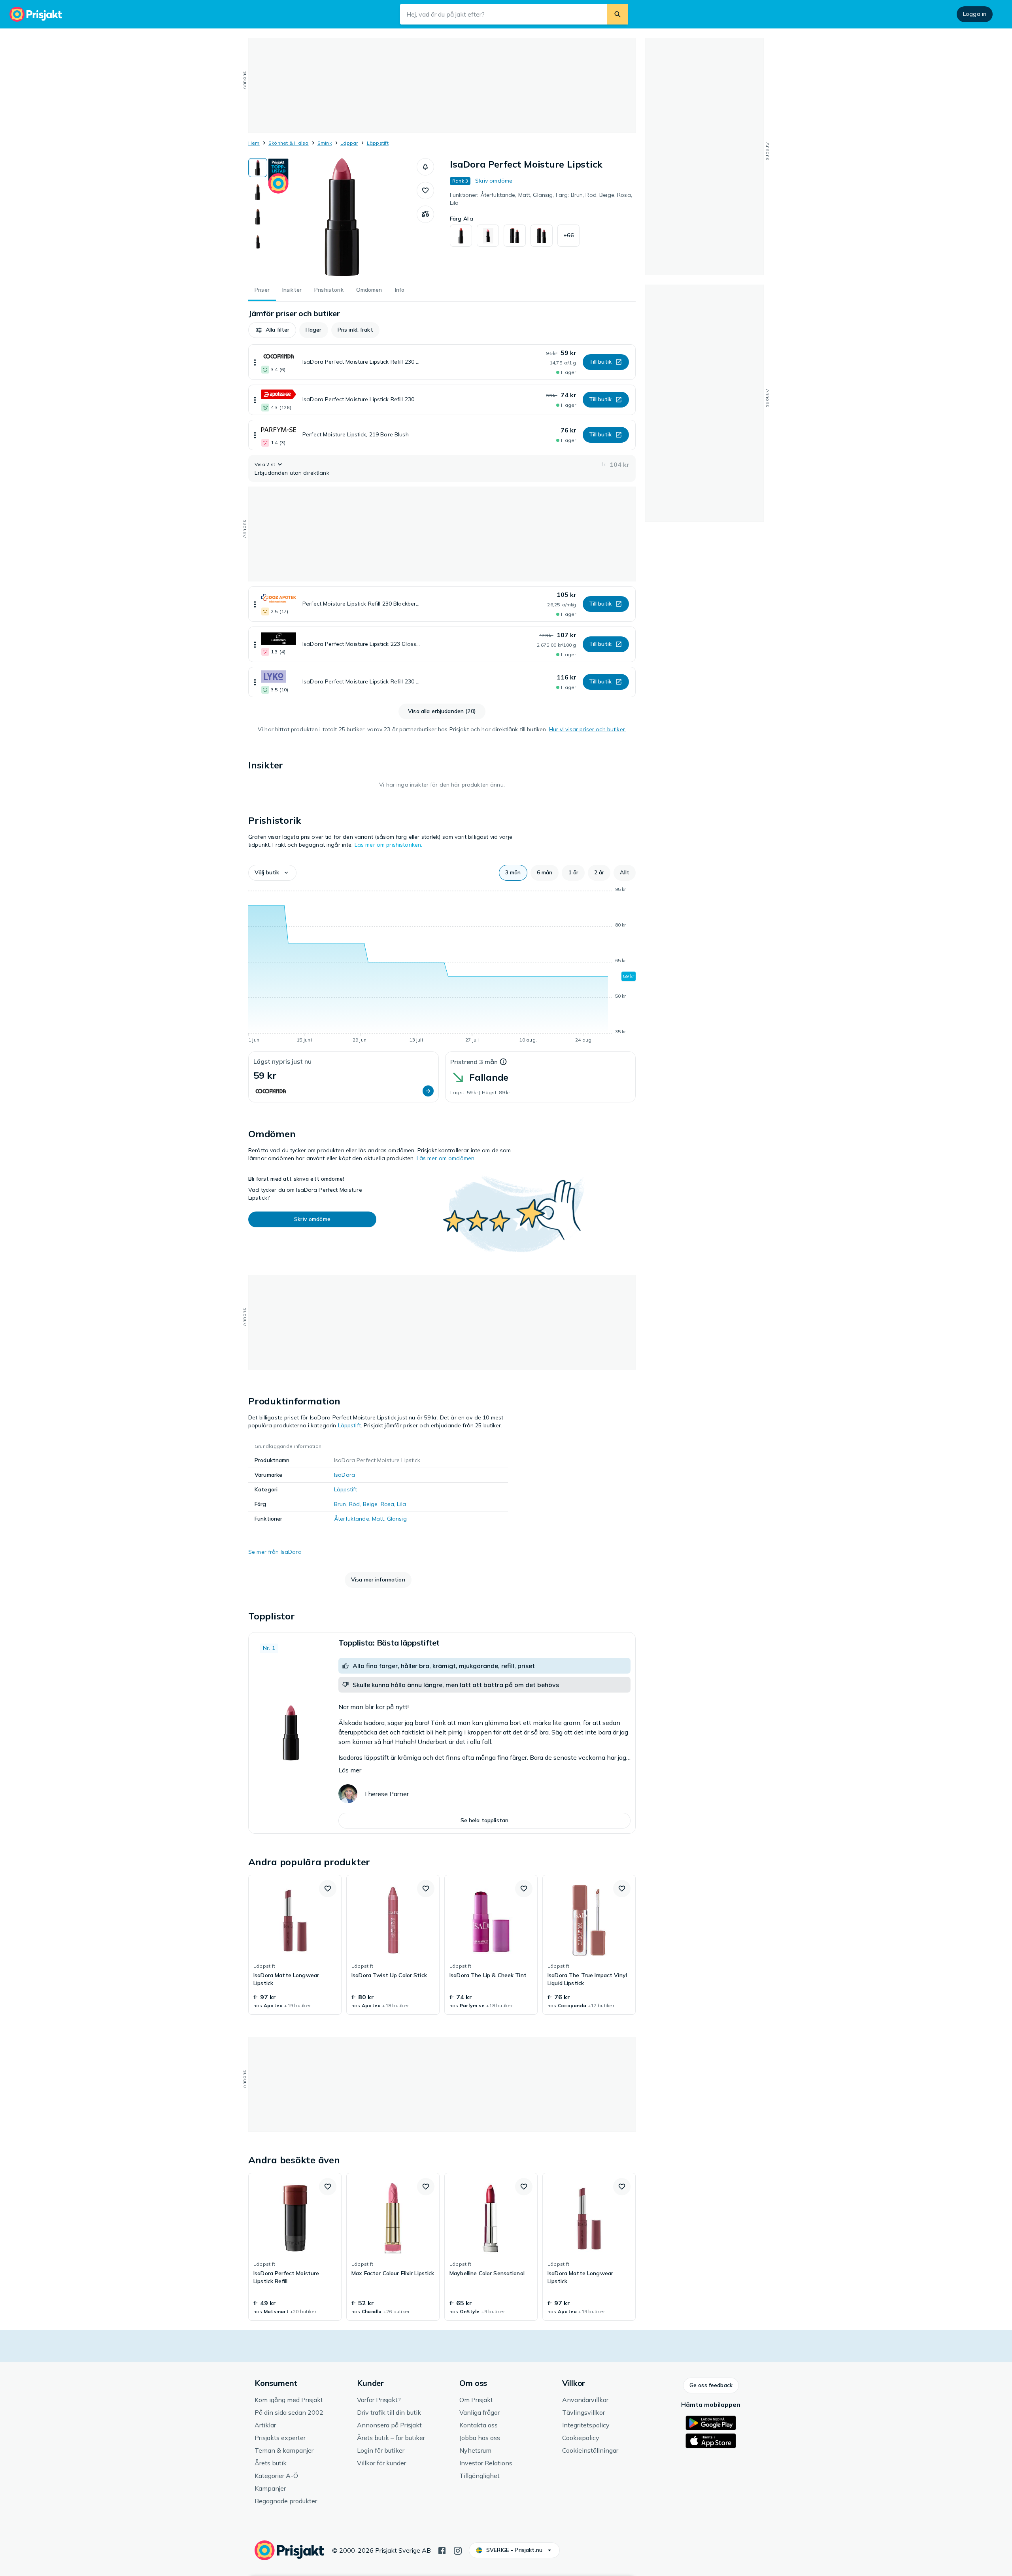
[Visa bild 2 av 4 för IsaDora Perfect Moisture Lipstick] (258, 192)
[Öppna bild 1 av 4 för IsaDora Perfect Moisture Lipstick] (342, 217)
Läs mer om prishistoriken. (389, 845)
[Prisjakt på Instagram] (458, 2550)
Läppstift (378, 143)
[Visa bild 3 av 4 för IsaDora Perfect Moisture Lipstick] (258, 217)
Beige (370, 1504)
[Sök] (617, 14)
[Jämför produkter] (425, 214)
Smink (325, 143)
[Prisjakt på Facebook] (442, 2550)
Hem (254, 143)
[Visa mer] (255, 362)
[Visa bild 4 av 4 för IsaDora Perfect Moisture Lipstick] (258, 241)
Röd (354, 1504)
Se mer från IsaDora (275, 1552)
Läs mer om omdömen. (446, 1158)
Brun (340, 1504)
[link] (295, 1945)
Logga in (975, 14)
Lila (401, 1504)
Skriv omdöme (494, 181)
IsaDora (345, 1475)
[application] (442, 966)
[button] (425, 167)
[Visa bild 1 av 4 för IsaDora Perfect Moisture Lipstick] (258, 168)
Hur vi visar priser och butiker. (588, 729)
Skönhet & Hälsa (289, 143)
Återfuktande (352, 1519)
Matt (378, 1519)
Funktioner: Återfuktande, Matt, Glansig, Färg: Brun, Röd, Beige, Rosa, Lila (541, 199)
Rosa (388, 1504)
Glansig (397, 1519)
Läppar (349, 143)
